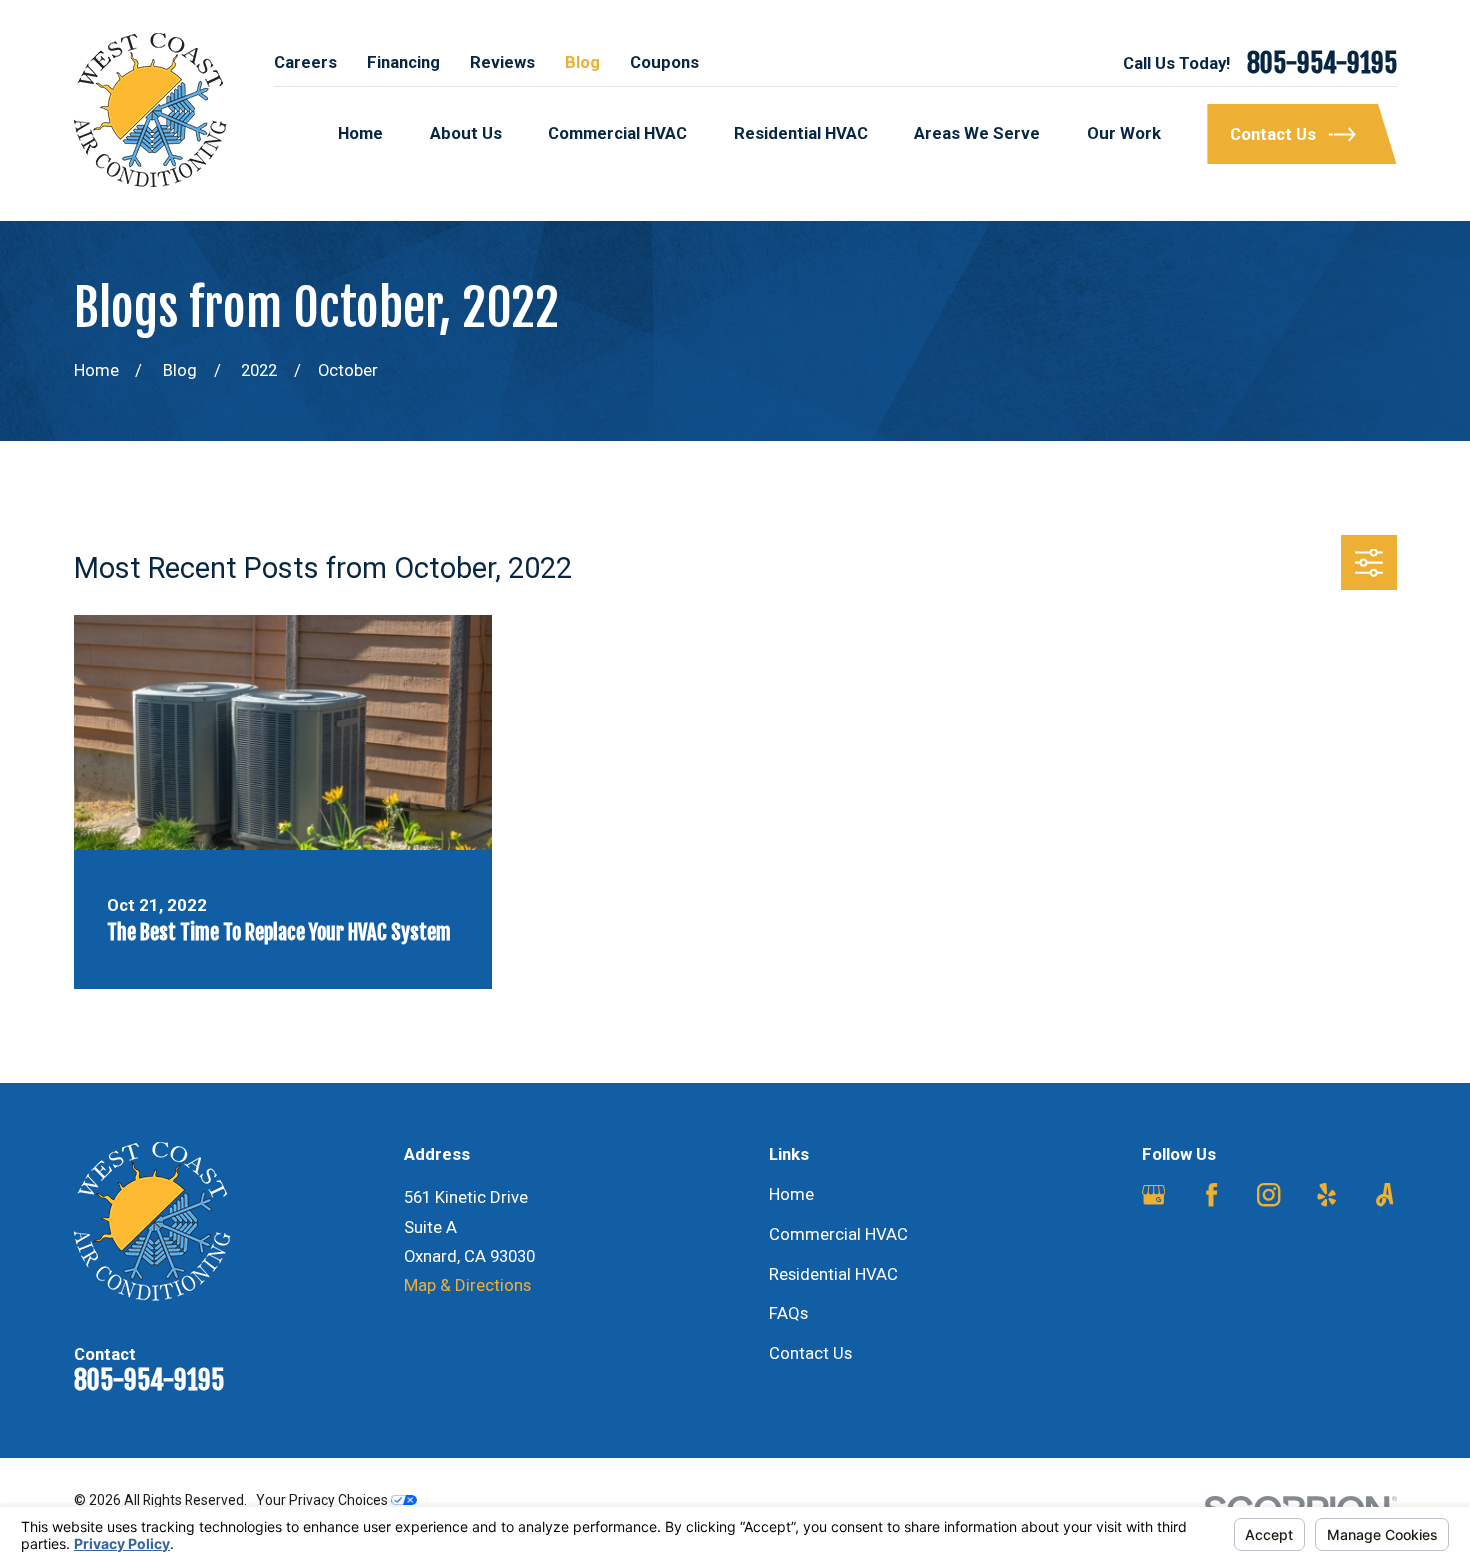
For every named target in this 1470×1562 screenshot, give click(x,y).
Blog (582, 62)
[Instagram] (1268, 1194)
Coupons (664, 62)
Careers (305, 62)
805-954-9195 (1322, 63)
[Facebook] (1211, 1194)
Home (791, 1194)
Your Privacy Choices (323, 1500)
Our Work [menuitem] (1124, 133)
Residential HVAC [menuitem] (801, 133)
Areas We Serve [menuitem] (977, 133)
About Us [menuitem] (466, 133)
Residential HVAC (833, 1274)
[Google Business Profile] (1153, 1194)
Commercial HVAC (838, 1234)
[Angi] (1384, 1194)
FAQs (788, 1313)
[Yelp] (1326, 1194)
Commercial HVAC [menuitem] (617, 133)
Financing (403, 62)
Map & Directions (467, 1285)
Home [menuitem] (360, 133)
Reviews (502, 62)
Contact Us (810, 1353)
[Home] (150, 110)
